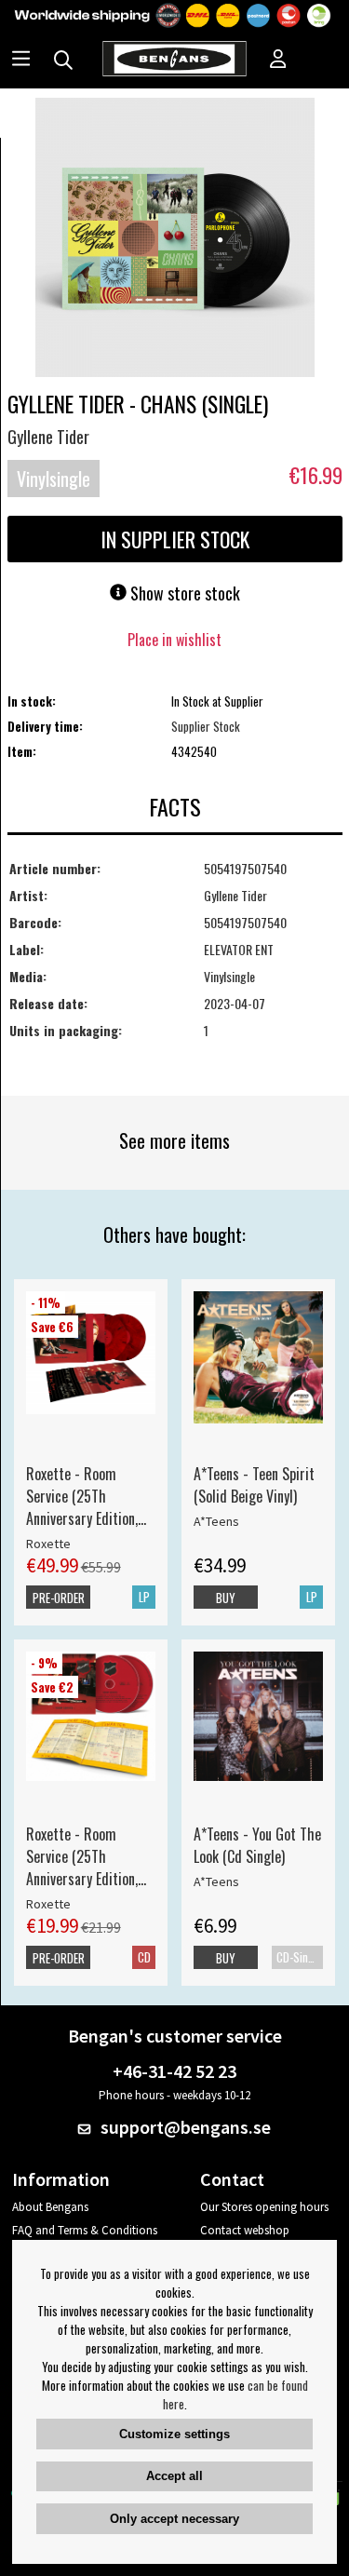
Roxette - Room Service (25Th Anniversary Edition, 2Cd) (82, 1856)
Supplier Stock (206, 726)
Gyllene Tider (48, 437)
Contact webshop (245, 2230)
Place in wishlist (174, 640)
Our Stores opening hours (264, 2207)
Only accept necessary (174, 2519)
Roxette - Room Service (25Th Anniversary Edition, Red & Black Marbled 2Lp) (86, 1496)
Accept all (174, 2476)
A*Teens (216, 1521)
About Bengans (50, 2207)
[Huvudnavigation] (21, 61)
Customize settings (174, 2434)
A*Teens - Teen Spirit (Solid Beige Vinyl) (254, 1485)
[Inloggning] (278, 61)
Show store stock (183, 593)
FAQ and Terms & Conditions (85, 2230)
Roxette (48, 1544)
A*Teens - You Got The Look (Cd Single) (257, 1845)
